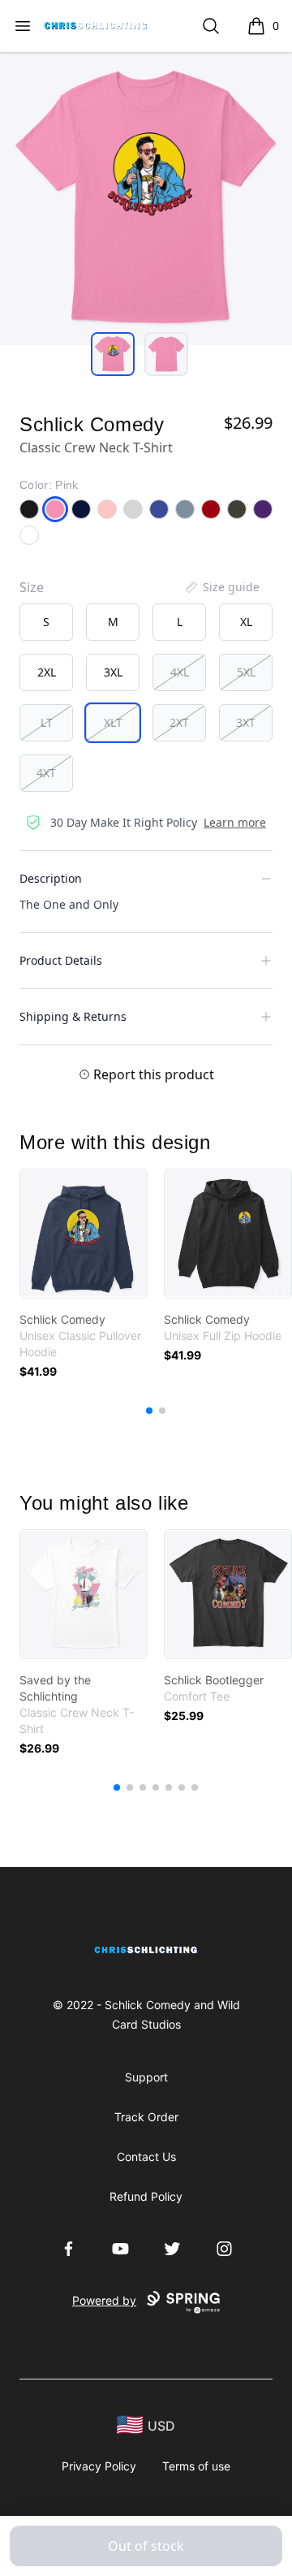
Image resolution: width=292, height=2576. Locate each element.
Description (51, 878)
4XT (46, 773)
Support (146, 2077)
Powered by (104, 2300)
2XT (179, 722)
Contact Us (146, 2157)
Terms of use (196, 2466)
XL (246, 622)
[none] (221, 587)
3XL (113, 672)
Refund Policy (146, 2196)
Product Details (61, 960)
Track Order (146, 2117)
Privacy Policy (99, 2466)
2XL (47, 672)
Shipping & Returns (73, 1016)
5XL (246, 672)
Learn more (235, 822)
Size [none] (32, 587)
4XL (180, 672)
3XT (246, 722)
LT (47, 722)
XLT (113, 722)
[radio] (46, 622)
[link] (84, 1234)
